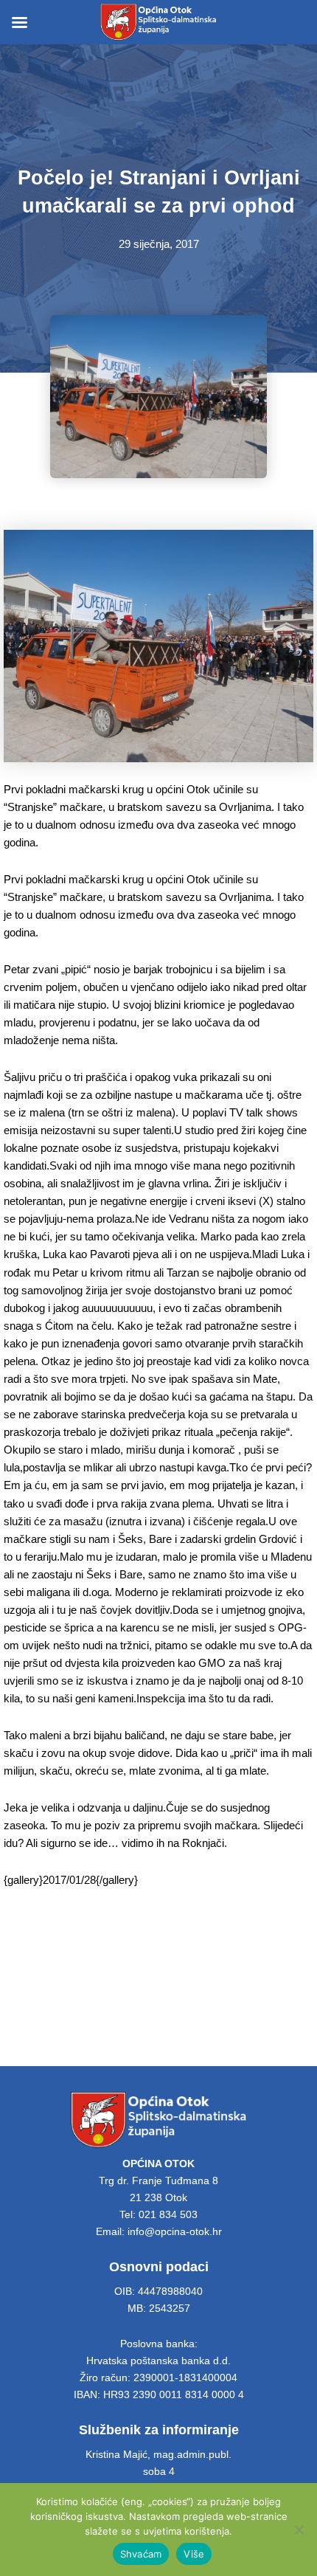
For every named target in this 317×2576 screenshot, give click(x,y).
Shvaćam (141, 2554)
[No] (299, 2530)
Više (194, 2554)
